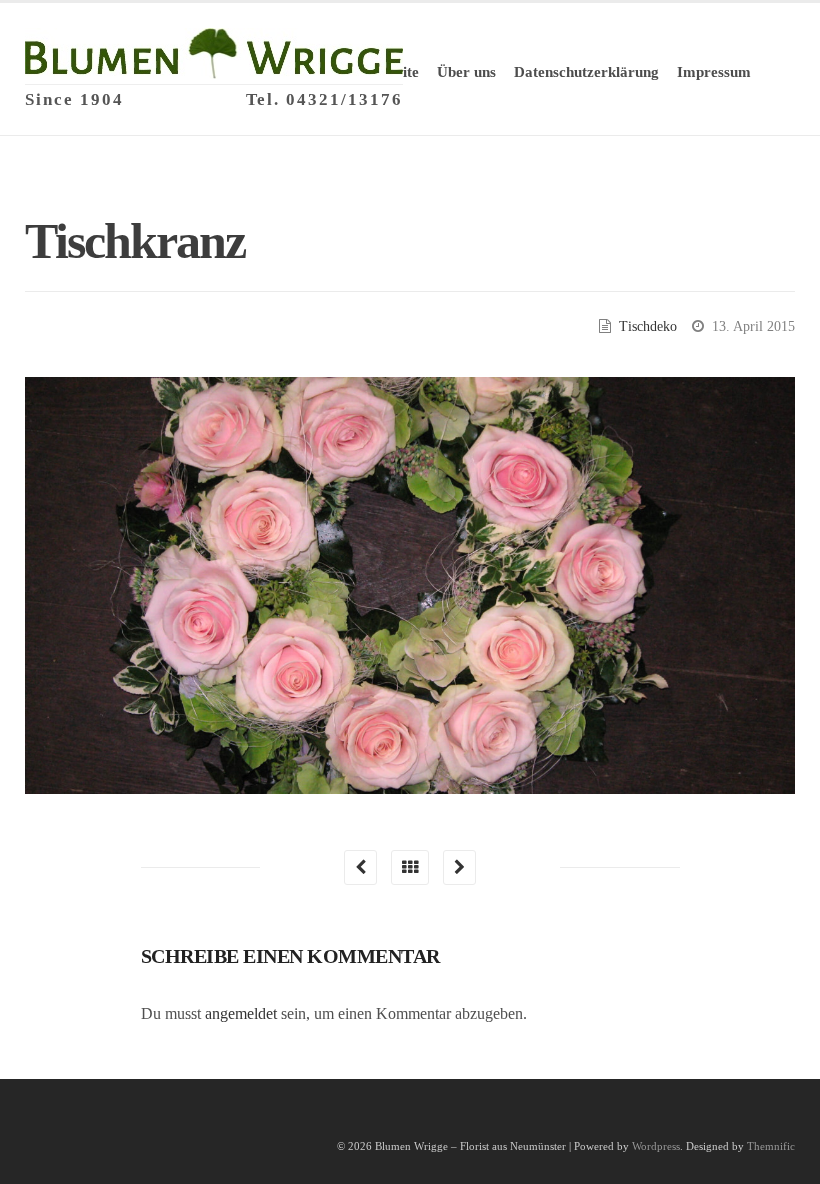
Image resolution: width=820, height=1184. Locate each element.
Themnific (771, 1146)
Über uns (466, 72)
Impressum (714, 72)
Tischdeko (648, 326)
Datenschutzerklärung (586, 72)
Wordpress (656, 1146)
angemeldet (241, 1013)
